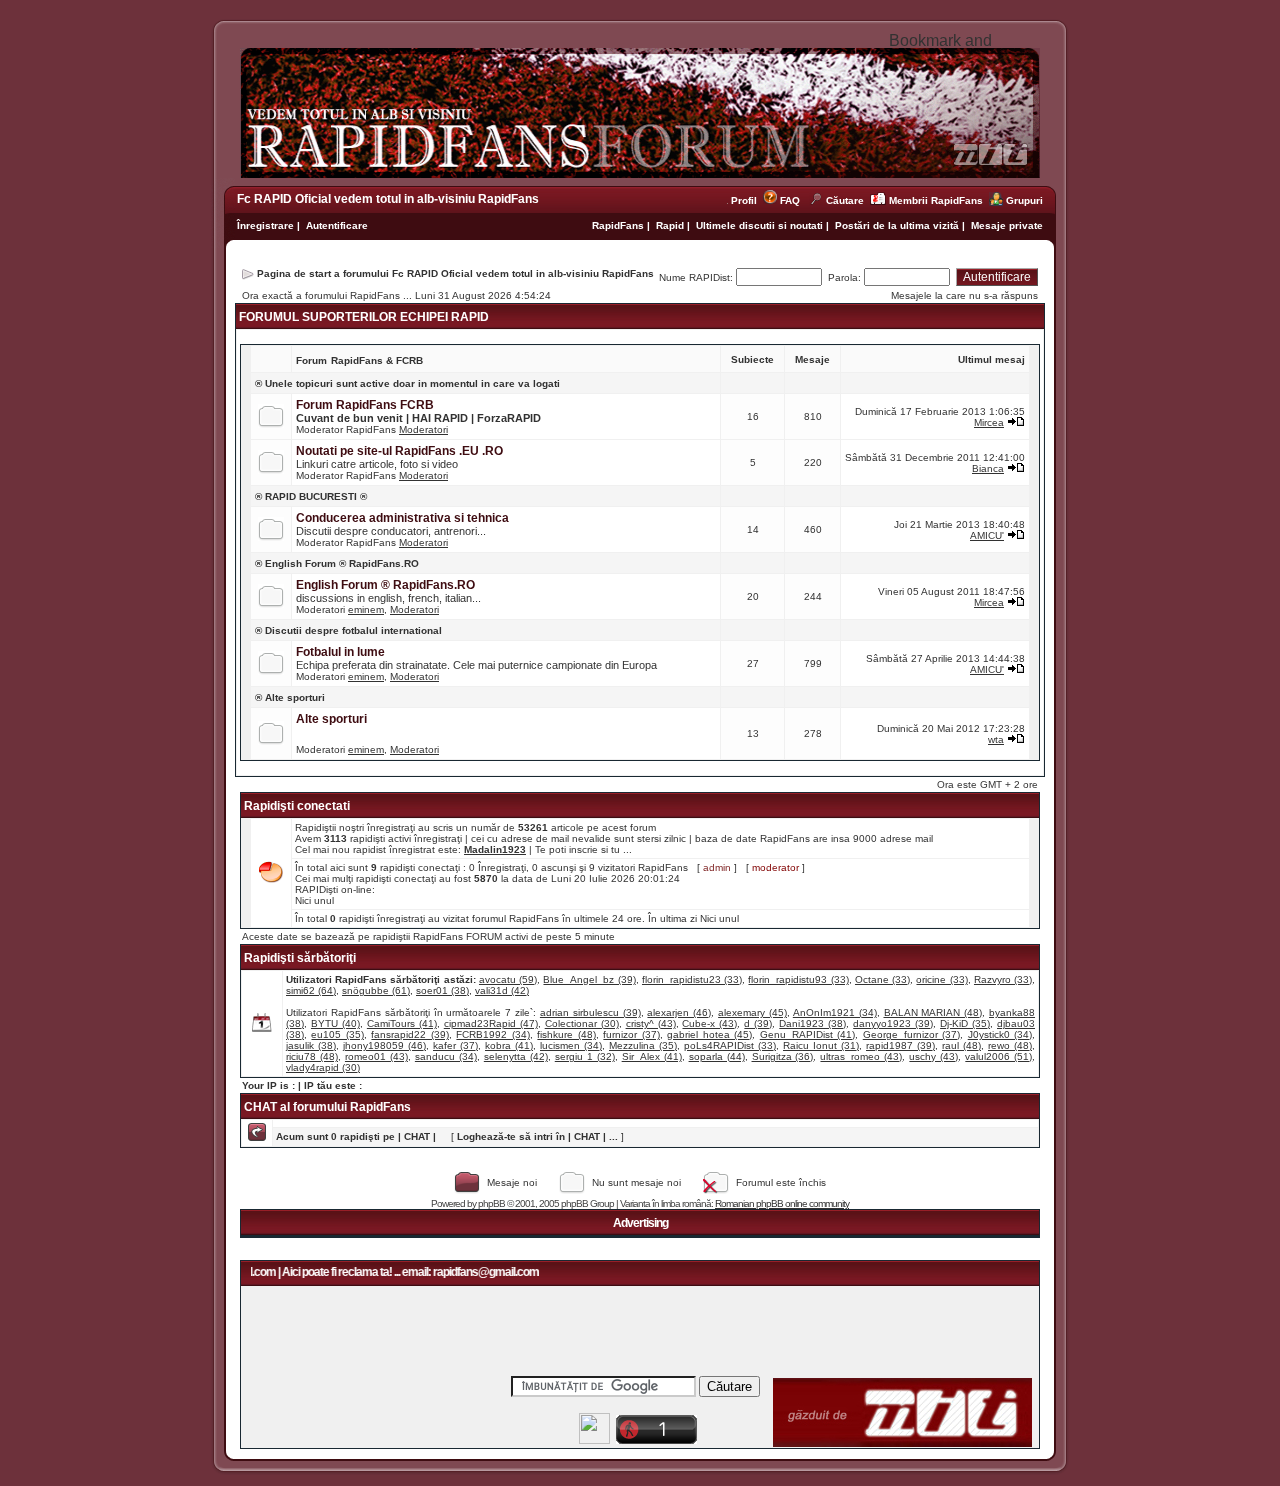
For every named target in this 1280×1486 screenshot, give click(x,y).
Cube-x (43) (709, 1023)
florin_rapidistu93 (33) (798, 979)
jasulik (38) (311, 1045)
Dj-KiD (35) (965, 1023)
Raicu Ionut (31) (821, 1045)
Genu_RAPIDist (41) (807, 1034)
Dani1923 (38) (812, 1023)
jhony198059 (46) (384, 1045)
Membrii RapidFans (936, 200)
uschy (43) (933, 1056)
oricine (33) (941, 979)
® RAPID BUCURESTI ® (311, 496)
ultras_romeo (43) (861, 1056)
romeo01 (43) (376, 1056)
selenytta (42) (516, 1056)
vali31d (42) (502, 990)
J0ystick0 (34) (1000, 1034)
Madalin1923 (495, 849)
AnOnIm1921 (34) (835, 1012)
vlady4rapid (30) (323, 1067)
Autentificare (337, 225)
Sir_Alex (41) (652, 1056)
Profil (747, 200)
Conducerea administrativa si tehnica (402, 518)
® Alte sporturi (290, 697)
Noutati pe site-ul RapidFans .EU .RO (399, 451)
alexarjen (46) (679, 1012)
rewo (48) (1010, 1045)
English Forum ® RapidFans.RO (385, 585)
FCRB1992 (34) (492, 1034)
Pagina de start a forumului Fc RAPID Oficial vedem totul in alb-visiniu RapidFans (455, 273)
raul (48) (961, 1045)
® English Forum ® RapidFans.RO (337, 563)
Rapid (671, 225)
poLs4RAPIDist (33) (730, 1045)
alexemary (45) (752, 1012)
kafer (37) (455, 1045)
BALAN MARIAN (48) (933, 1012)
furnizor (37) (631, 1034)
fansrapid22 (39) (409, 1034)
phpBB (491, 1203)
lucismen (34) (571, 1045)
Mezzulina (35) (643, 1045)
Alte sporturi (331, 719)
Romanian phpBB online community (782, 1203)
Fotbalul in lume (340, 652)
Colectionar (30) (582, 1023)
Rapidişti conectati (297, 806)
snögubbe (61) (376, 990)
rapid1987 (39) (900, 1045)
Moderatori (423, 429)
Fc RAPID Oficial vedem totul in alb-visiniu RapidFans (388, 199)
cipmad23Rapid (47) (491, 1023)
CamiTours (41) (402, 1023)
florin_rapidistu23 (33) (692, 979)
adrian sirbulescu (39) (590, 1012)
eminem (366, 609)
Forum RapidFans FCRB (365, 405)
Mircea (989, 422)
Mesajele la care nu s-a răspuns (964, 295)
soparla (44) (717, 1056)
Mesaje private (1007, 225)
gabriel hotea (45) (709, 1034)
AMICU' (987, 535)
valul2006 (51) (998, 1056)
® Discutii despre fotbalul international (348, 630)
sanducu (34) (446, 1056)
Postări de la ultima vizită (897, 225)
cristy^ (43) (651, 1023)
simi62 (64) (311, 990)
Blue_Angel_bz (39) (589, 979)
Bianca (988, 468)
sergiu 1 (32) (585, 1056)
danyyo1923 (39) (893, 1023)
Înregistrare (265, 225)
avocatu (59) (508, 979)
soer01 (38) (442, 990)
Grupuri (1024, 200)
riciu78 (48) (312, 1056)
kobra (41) (509, 1045)
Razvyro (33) (1003, 979)
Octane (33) (882, 979)
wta (996, 739)
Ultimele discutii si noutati (759, 225)
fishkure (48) (566, 1034)
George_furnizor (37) (911, 1034)
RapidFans (619, 225)
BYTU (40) (335, 1023)
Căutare (845, 200)
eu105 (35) (337, 1034)
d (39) (758, 1023)
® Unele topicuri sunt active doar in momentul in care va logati (407, 383)
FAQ (790, 200)
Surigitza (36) (783, 1056)
